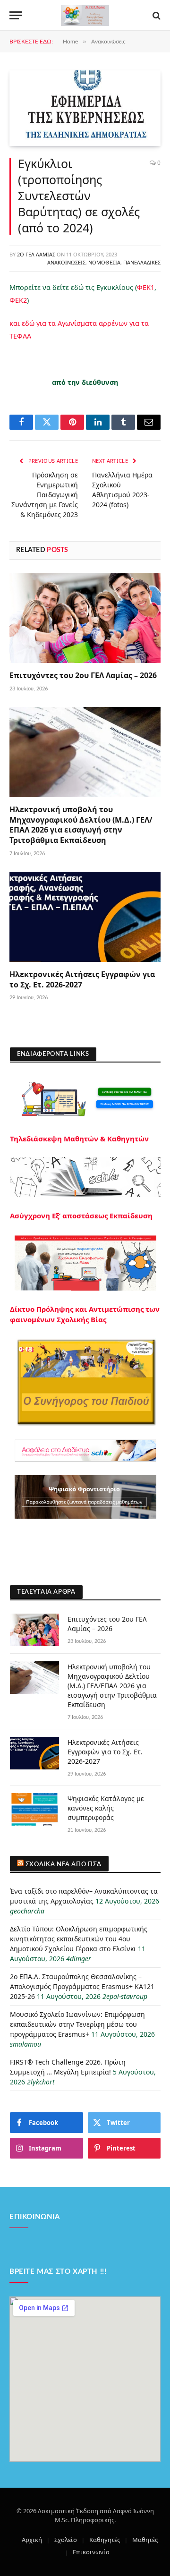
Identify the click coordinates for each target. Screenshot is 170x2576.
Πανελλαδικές (142, 262)
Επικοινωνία (91, 2552)
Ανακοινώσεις (66, 262)
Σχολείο (66, 2540)
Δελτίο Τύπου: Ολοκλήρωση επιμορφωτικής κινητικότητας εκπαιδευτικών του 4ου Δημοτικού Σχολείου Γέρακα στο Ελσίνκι (79, 1939)
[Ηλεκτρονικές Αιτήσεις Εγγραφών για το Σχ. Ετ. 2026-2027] (85, 917)
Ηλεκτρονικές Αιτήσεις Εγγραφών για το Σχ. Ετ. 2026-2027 (82, 979)
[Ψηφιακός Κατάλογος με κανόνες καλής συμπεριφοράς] (34, 1809)
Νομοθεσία (104, 262)
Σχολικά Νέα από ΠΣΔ (64, 1865)
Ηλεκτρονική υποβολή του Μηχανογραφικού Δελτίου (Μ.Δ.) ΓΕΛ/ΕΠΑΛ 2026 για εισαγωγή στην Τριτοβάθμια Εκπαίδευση (81, 825)
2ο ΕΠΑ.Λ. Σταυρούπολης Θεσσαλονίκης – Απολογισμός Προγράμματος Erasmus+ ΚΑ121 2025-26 (82, 1986)
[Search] (156, 15)
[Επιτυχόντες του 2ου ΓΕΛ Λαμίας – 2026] (85, 618)
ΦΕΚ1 (146, 287)
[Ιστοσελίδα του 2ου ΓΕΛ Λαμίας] (85, 15)
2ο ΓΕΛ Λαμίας (36, 254)
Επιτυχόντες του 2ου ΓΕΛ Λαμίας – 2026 (83, 675)
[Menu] (16, 15)
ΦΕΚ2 (18, 300)
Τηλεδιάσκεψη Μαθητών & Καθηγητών (79, 1139)
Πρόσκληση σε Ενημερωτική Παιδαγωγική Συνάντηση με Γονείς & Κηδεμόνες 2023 (45, 495)
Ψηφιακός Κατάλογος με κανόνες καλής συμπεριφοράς (106, 1808)
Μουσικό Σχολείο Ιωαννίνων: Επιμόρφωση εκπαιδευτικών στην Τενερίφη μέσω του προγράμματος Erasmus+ (77, 2024)
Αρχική (32, 2540)
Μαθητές (145, 2540)
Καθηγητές (105, 2540)
